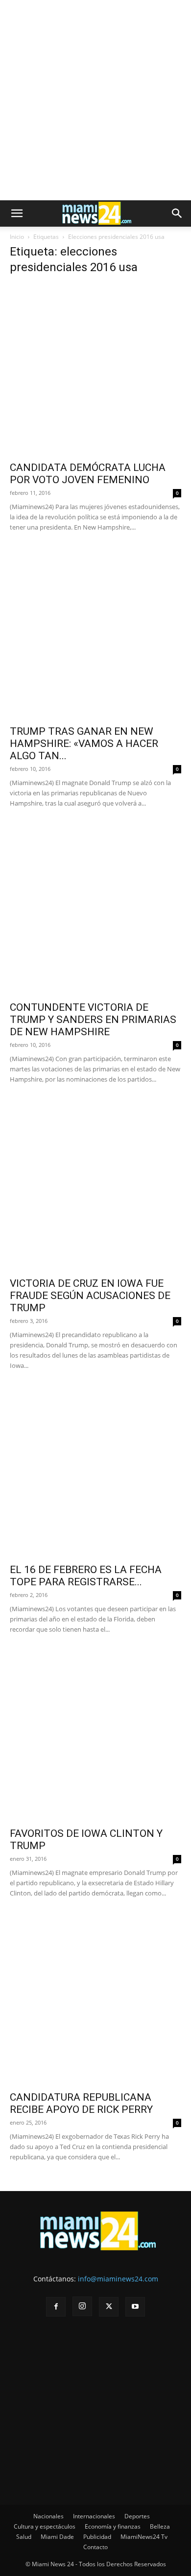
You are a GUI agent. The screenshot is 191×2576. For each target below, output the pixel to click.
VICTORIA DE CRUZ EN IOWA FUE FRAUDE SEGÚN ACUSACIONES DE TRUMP (90, 1296)
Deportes (137, 2516)
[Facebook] (56, 2307)
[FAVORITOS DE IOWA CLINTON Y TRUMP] (95, 1736)
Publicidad (97, 2537)
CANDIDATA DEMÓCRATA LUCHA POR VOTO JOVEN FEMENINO (88, 474)
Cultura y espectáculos (45, 2526)
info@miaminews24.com (118, 2279)
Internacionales (94, 2516)
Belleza (160, 2526)
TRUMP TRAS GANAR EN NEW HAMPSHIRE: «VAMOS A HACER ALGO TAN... (84, 744)
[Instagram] (82, 2306)
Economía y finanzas (113, 2526)
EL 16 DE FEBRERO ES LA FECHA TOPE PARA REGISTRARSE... (86, 1576)
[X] (109, 2307)
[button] (17, 213)
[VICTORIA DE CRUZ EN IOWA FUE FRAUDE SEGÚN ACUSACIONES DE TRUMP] (95, 1186)
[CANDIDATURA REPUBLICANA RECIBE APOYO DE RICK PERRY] (95, 2000)
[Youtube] (135, 2307)
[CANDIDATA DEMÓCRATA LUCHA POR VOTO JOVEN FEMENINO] (95, 370)
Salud (24, 2537)
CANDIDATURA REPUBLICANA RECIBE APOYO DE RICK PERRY (81, 2103)
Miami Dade (57, 2537)
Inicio (17, 237)
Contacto (95, 2547)
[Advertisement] (95, 100)
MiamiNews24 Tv (144, 2537)
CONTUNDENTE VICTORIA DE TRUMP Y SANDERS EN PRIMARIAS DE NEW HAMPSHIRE (93, 1020)
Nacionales (48, 2516)
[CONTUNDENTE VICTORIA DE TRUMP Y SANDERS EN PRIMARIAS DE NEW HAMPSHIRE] (95, 910)
